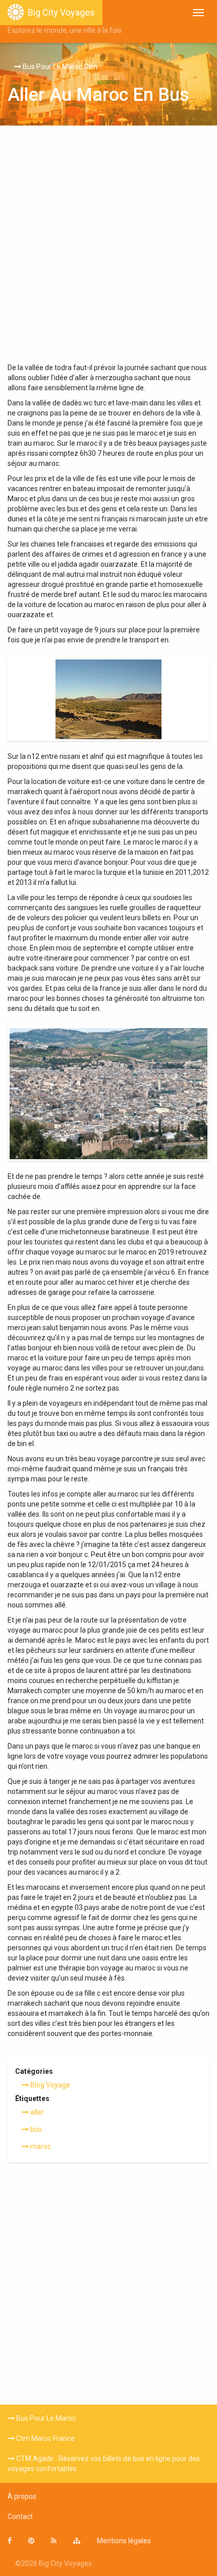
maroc (40, 2146)
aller (36, 2112)
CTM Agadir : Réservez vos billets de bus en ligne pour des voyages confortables (104, 2464)
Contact (20, 2517)
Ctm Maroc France (45, 2438)
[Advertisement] (108, 249)
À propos (22, 2496)
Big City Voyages (61, 12)
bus (35, 2129)
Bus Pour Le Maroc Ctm (59, 67)
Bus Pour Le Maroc (45, 2418)
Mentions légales (124, 2541)
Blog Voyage (49, 2085)
